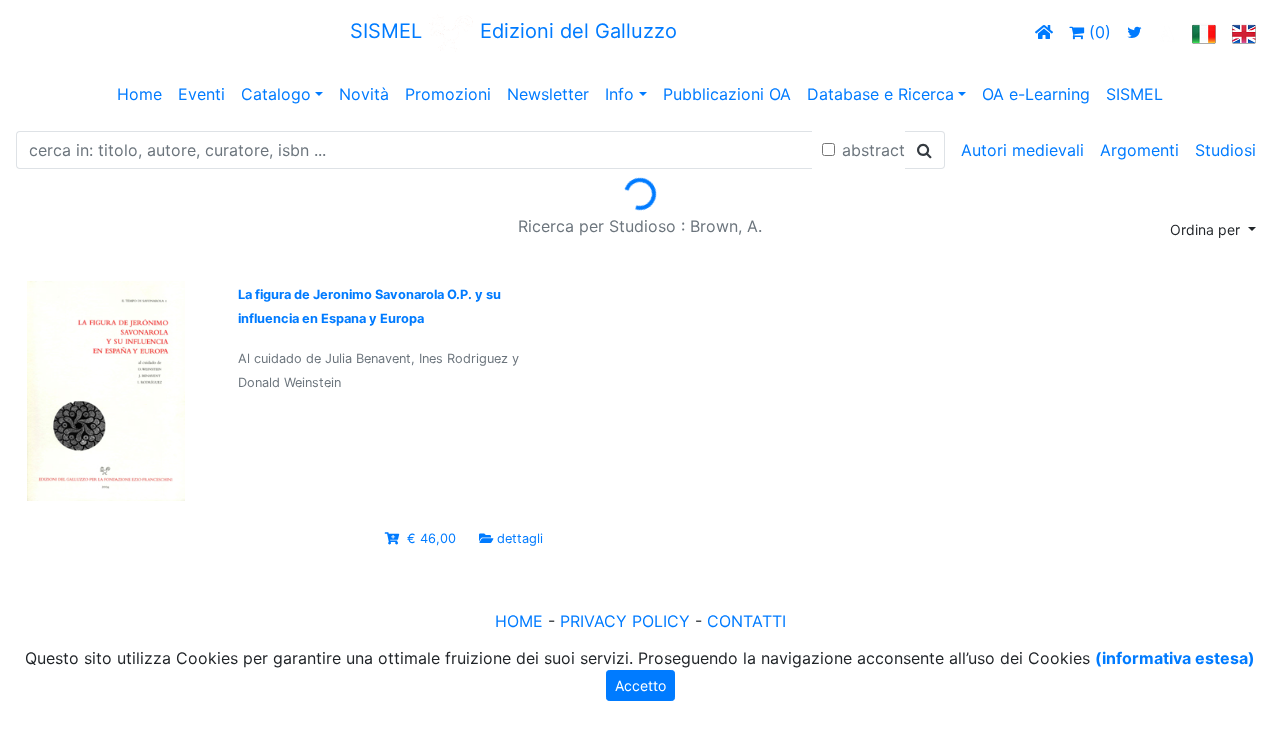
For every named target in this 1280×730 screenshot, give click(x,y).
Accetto (640, 685)
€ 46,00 (431, 538)
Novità (364, 94)
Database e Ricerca (880, 94)
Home (139, 94)
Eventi (201, 94)
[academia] (1167, 32)
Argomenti (1139, 150)
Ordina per (1207, 229)
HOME (519, 621)
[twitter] (1134, 32)
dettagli (520, 538)
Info (619, 94)
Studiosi (1225, 150)
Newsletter (548, 94)
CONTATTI (746, 621)
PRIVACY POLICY (625, 621)
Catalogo (276, 94)
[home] (1044, 32)
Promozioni (448, 94)
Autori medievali (1022, 150)
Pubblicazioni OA (727, 94)
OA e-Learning (1036, 94)
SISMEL (1134, 94)
